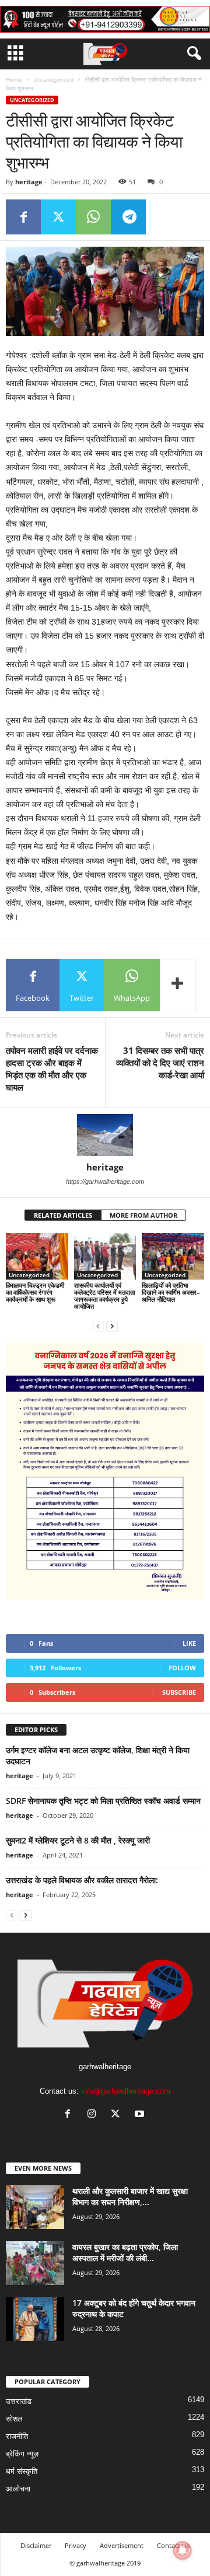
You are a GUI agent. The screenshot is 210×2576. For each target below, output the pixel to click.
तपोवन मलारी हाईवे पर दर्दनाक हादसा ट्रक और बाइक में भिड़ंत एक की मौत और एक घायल (52, 1069)
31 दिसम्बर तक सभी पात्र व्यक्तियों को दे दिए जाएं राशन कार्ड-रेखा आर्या (160, 1063)
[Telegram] (128, 217)
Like (189, 1643)
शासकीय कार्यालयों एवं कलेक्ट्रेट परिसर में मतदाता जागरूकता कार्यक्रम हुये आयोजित (104, 1296)
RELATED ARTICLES (63, 1215)
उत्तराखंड (19, 2401)
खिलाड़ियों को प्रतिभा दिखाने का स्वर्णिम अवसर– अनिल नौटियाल (171, 1292)
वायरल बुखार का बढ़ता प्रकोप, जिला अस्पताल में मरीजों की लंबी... (125, 2252)
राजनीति (17, 2436)
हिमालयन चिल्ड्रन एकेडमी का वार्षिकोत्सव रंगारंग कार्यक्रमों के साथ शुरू (35, 1292)
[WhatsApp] (93, 217)
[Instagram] (94, 2115)
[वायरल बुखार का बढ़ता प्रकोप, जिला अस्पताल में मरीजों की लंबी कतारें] (35, 2263)
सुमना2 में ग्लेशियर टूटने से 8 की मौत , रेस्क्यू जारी (78, 1840)
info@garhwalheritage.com (126, 2091)
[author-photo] (105, 1135)
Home (14, 79)
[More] (178, 985)
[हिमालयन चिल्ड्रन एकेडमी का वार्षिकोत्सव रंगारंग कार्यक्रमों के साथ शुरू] (37, 1256)
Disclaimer (36, 2545)
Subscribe (179, 1692)
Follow (182, 1668)
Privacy (76, 2545)
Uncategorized (53, 79)
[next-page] (112, 1326)
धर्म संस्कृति (22, 2471)
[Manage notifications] (183, 2550)
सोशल (14, 2419)
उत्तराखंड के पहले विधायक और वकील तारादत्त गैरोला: (82, 1880)
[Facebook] (23, 217)
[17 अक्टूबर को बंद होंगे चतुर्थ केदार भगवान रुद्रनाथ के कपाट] (35, 2319)
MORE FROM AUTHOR (143, 1215)
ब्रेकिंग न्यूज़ (22, 2454)
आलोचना (18, 2489)
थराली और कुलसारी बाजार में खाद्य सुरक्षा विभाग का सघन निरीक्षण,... (130, 2196)
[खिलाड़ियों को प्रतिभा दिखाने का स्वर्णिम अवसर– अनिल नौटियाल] (173, 1256)
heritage (29, 182)
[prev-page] (98, 1326)
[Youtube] (141, 2115)
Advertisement (122, 2545)
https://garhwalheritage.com (105, 1182)
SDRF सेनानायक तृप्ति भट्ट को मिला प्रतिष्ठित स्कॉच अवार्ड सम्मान (103, 1801)
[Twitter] (58, 217)
